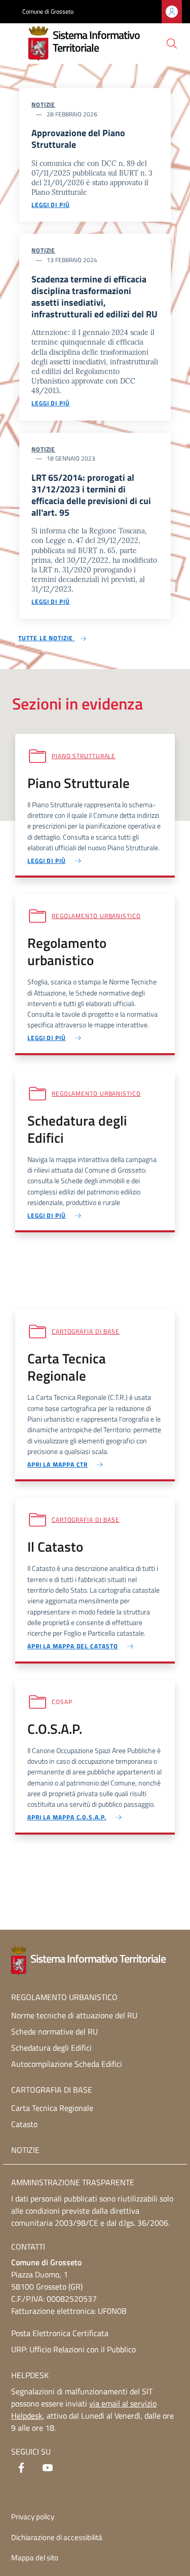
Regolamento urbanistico (96, 916)
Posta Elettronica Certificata (60, 2333)
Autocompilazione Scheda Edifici (67, 2064)
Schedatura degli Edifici (51, 2048)
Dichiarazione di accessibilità (57, 2537)
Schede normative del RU (54, 2031)
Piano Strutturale (84, 756)
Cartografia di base (86, 1331)
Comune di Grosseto (48, 12)
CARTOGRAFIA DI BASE (52, 2090)
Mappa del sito (35, 2558)
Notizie (43, 105)
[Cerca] (172, 44)
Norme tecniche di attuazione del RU (74, 2015)
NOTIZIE (25, 2150)
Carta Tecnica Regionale (52, 2108)
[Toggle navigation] (17, 43)
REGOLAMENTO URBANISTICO (64, 1997)
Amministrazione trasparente (73, 2182)
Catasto (24, 2124)
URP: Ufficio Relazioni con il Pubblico (73, 2349)
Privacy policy (33, 2517)
